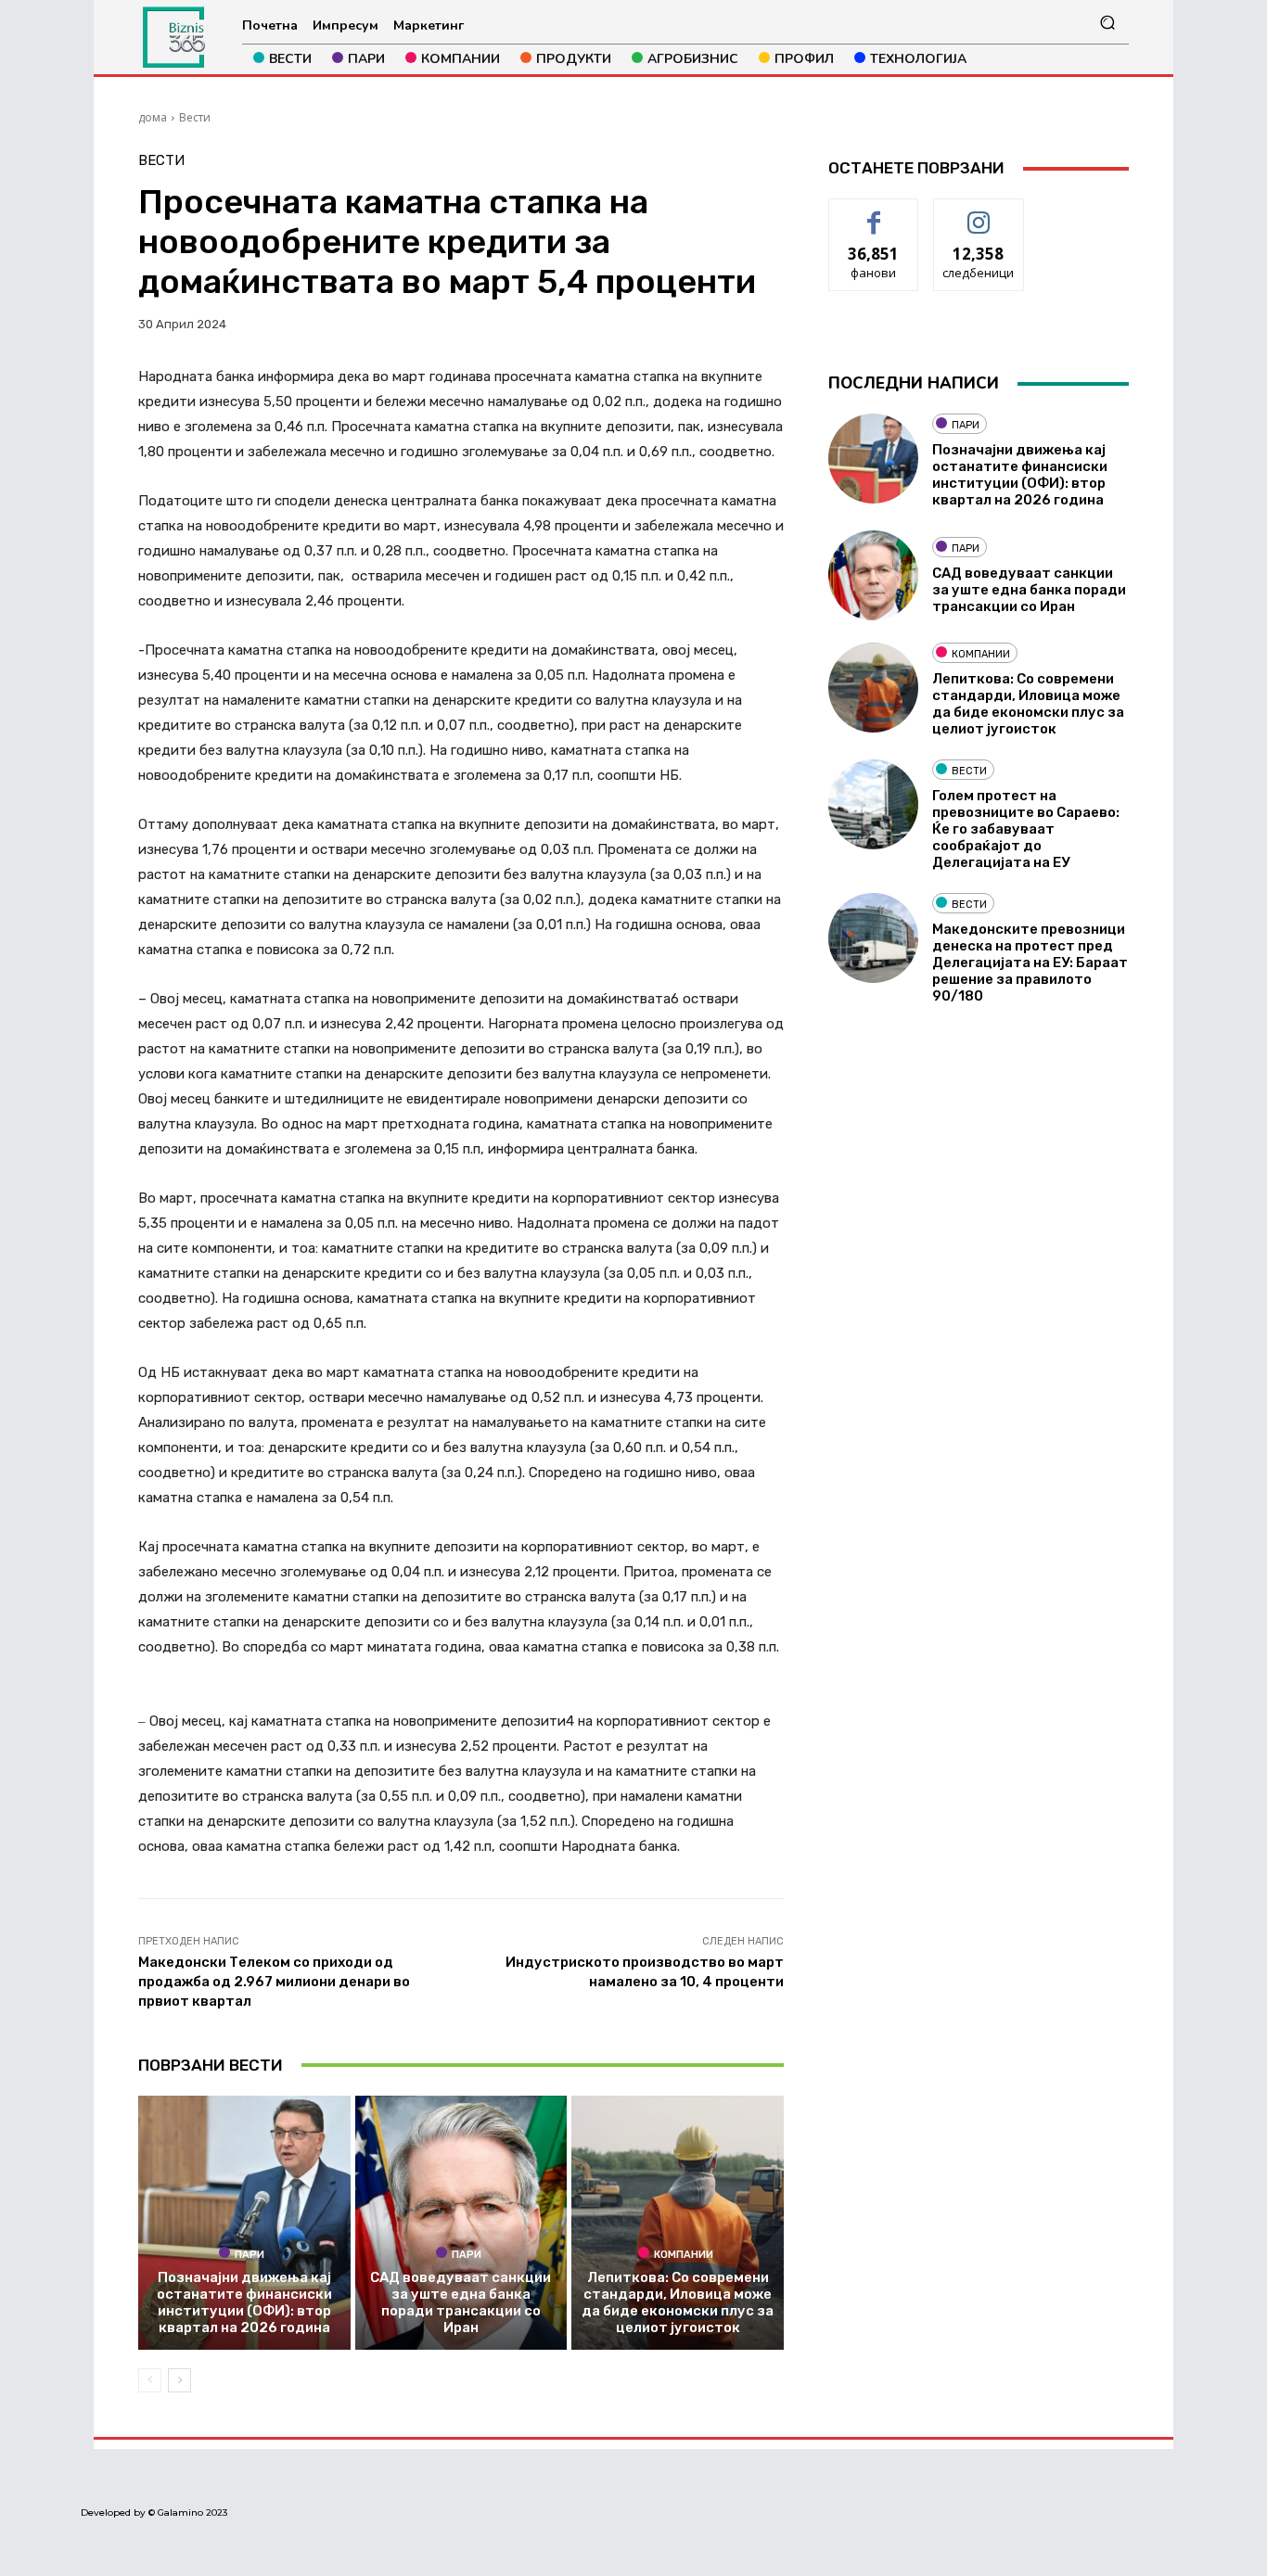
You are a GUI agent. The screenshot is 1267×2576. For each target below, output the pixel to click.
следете (979, 213)
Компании (684, 2254)
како (874, 213)
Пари (250, 2254)
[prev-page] (150, 2380)
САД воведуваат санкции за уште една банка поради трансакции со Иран (461, 2302)
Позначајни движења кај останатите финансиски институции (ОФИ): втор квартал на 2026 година (244, 2302)
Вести (195, 117)
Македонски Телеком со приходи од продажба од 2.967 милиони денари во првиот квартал (274, 1982)
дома (153, 117)
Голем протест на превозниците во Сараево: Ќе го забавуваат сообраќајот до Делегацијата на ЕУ (1026, 829)
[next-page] (179, 2380)
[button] (1107, 23)
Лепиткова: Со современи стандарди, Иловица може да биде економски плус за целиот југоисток (678, 2302)
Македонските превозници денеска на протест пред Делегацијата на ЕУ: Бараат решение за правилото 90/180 (1030, 963)
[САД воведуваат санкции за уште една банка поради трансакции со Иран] (461, 2223)
